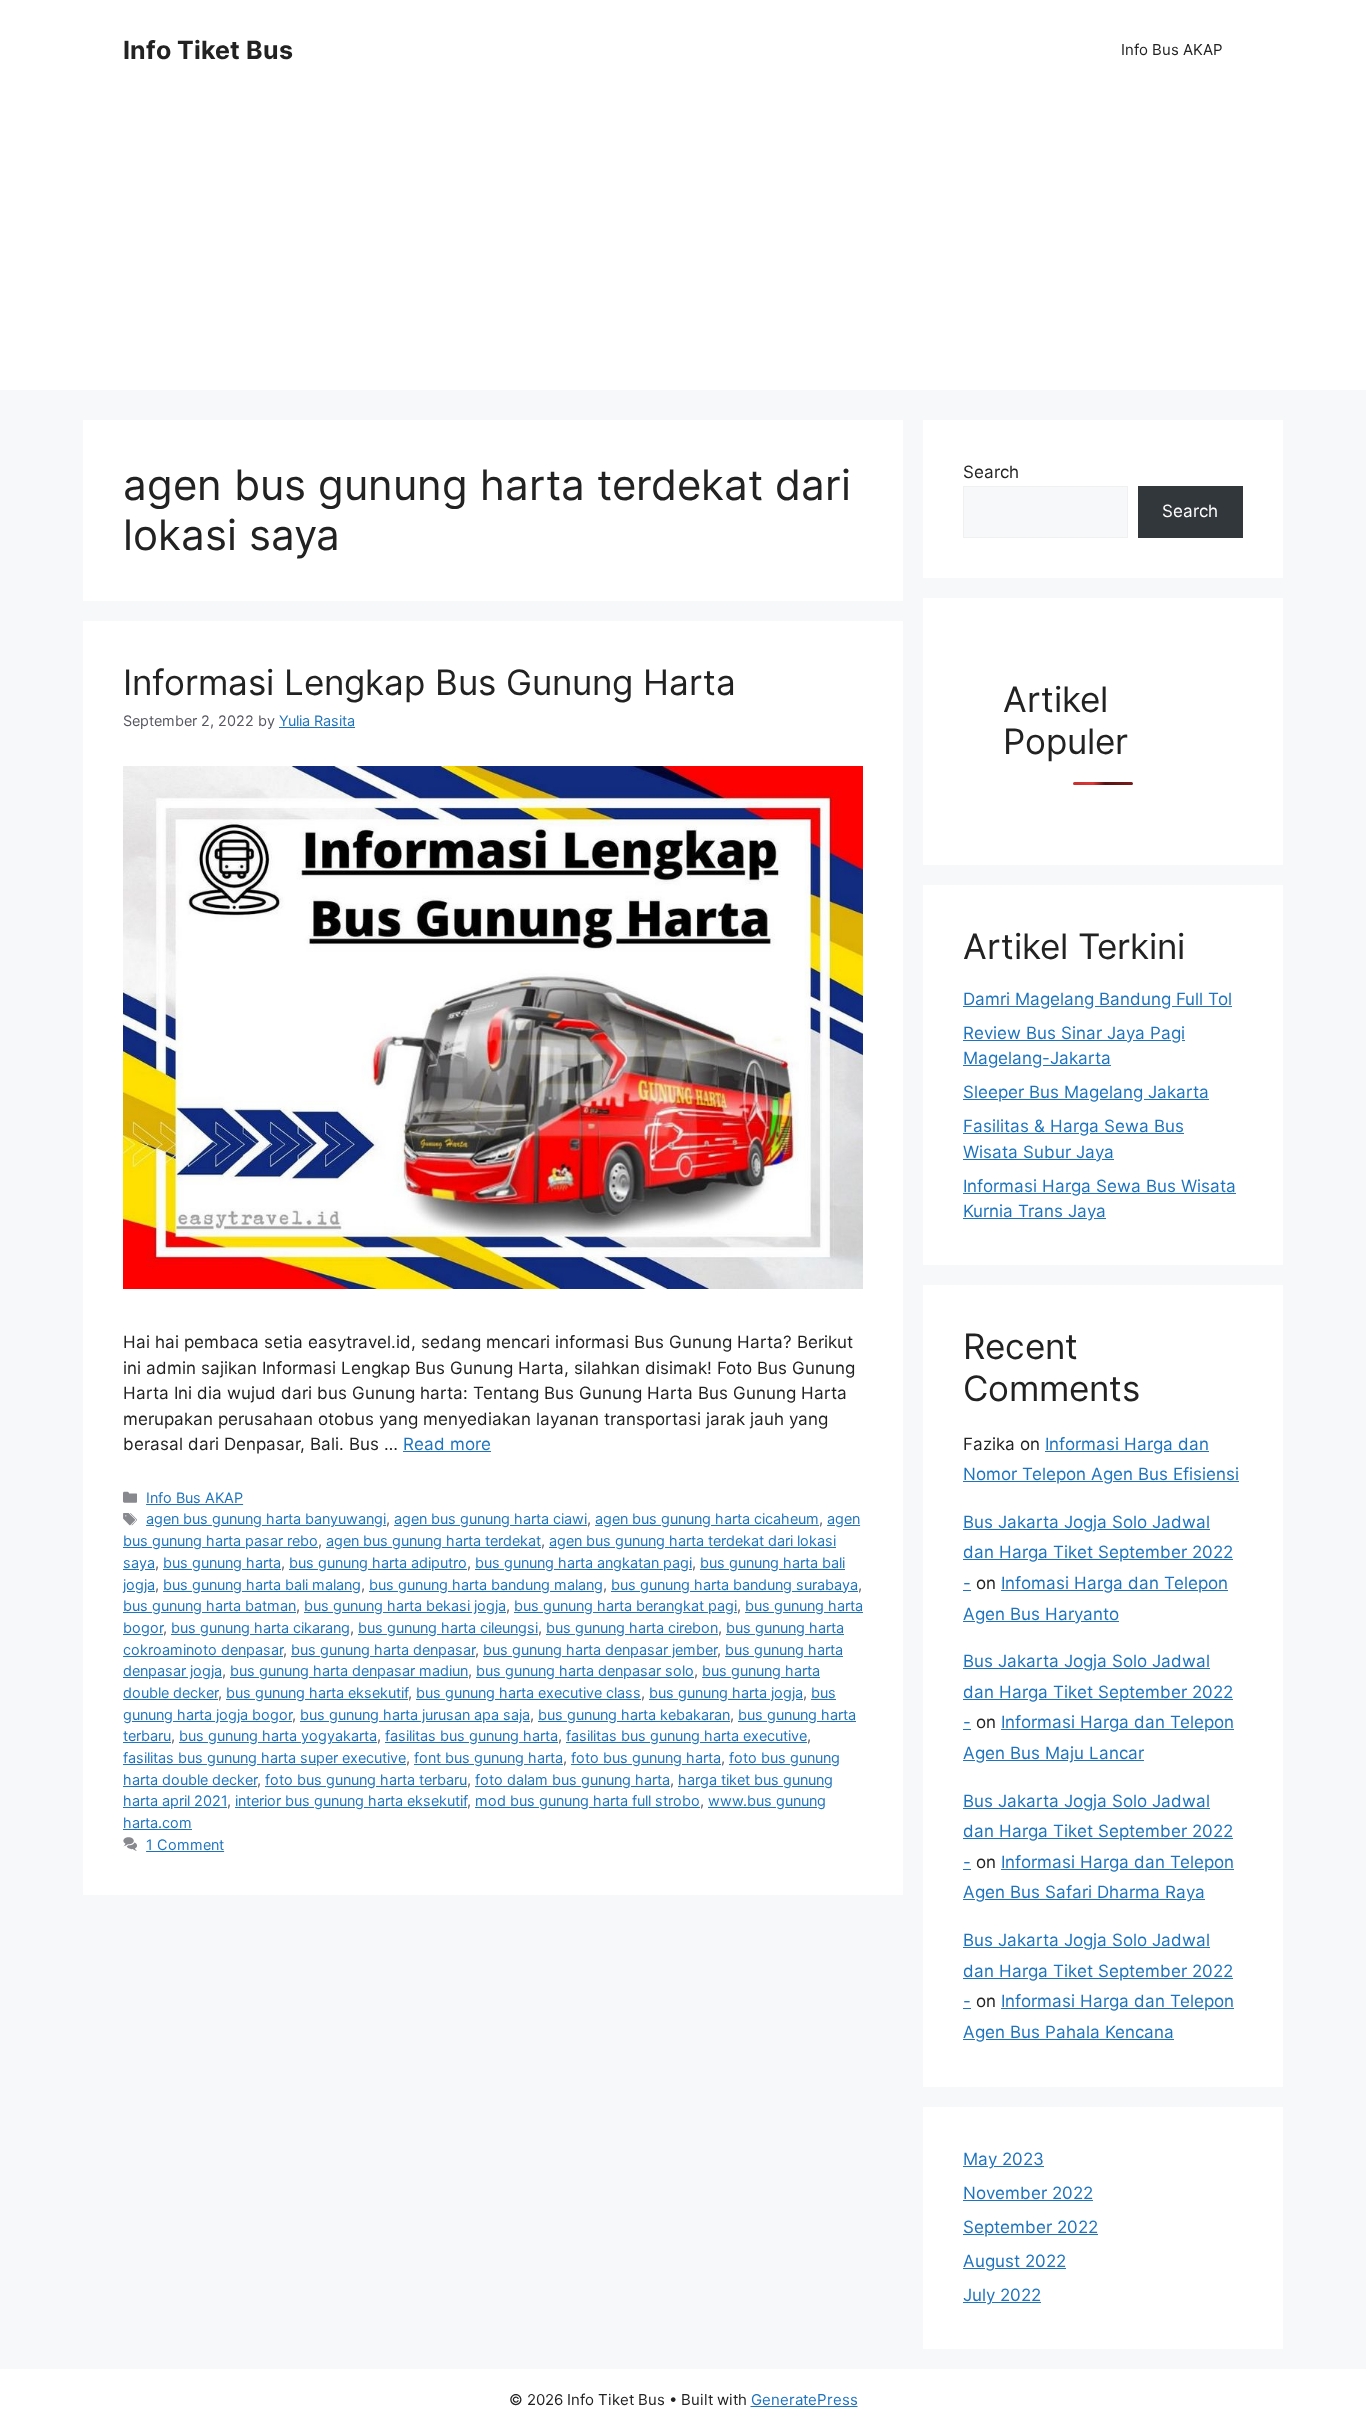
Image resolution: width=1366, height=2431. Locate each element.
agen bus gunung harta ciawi (490, 1518)
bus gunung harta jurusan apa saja (415, 1714)
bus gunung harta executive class (528, 1692)
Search (991, 472)
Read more (447, 1444)
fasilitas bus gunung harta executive (686, 1735)
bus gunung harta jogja (726, 1692)
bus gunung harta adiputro (378, 1562)
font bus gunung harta (488, 1757)
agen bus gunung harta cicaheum (707, 1518)
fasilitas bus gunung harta (471, 1735)
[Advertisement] (683, 250)
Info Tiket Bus (208, 50)
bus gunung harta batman (209, 1605)
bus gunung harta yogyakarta (278, 1735)
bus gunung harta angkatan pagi (583, 1562)
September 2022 (1030, 2227)
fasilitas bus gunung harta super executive (264, 1757)
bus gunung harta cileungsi (448, 1627)
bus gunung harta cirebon (632, 1627)
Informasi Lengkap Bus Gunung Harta (429, 682)
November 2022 (1028, 2193)
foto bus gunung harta (646, 1757)
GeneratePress (804, 2399)
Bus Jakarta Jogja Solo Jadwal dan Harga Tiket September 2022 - (1098, 1552)
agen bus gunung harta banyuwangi (266, 1518)
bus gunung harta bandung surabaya (734, 1584)
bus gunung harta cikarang (260, 1627)
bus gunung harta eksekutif (317, 1692)
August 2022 (1014, 2261)
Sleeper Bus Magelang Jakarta (1086, 1092)
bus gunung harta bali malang (262, 1584)
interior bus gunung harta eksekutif (351, 1800)
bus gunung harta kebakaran (634, 1714)
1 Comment (185, 1844)
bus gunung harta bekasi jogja (405, 1605)
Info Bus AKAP (1172, 49)
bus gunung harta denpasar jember (600, 1649)
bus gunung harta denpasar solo (585, 1670)
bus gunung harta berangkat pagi (625, 1605)
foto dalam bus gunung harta (572, 1779)
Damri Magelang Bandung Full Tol (1097, 999)
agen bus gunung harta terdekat (433, 1540)
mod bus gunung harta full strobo (587, 1800)
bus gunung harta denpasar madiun (349, 1670)
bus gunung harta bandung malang (486, 1584)
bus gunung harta (222, 1562)
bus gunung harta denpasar (383, 1649)
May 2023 (1003, 2159)
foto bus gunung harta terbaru (366, 1779)
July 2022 (1002, 2295)
